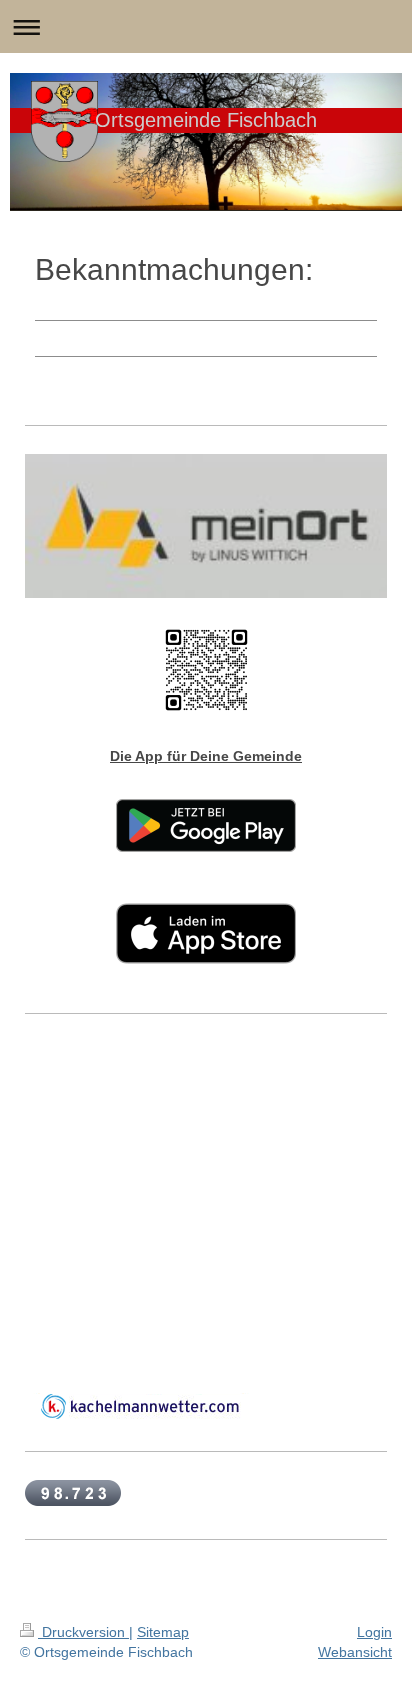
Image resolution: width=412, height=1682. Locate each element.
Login (374, 1632)
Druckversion (83, 1632)
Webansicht (355, 1652)
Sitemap (163, 1632)
